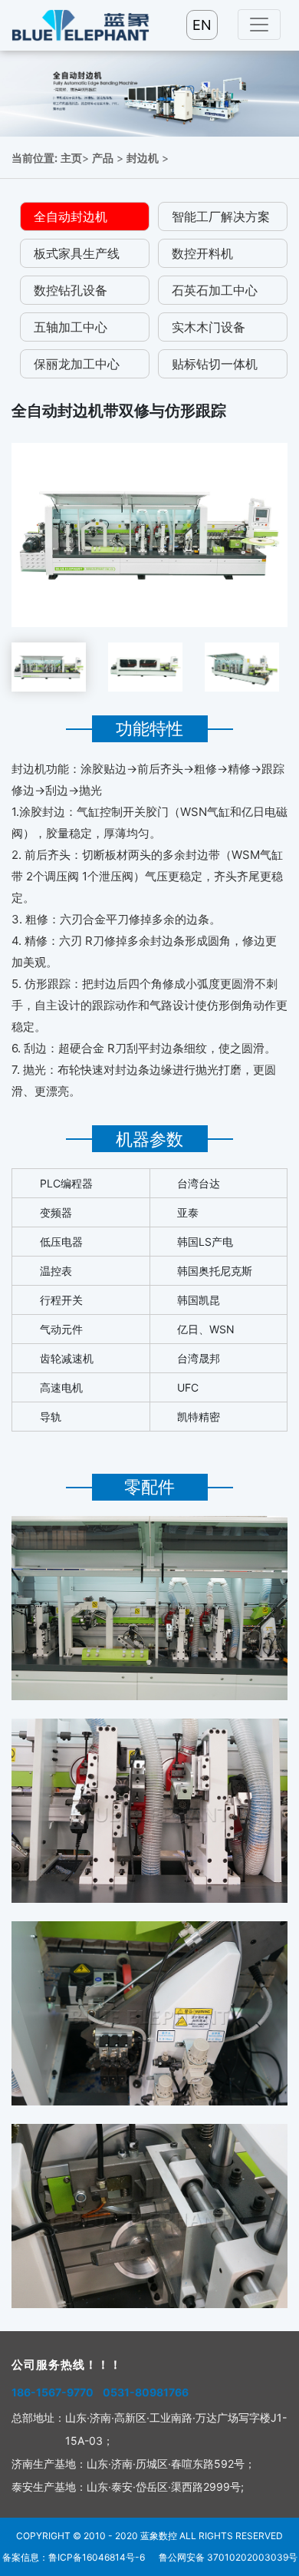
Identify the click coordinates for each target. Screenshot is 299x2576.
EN (202, 25)
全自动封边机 (71, 216)
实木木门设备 (209, 327)
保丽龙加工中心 (77, 364)
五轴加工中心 (71, 327)
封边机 (143, 158)
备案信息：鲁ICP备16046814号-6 (74, 2557)
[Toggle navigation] (259, 25)
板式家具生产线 (77, 253)
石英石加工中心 (215, 290)
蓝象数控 (159, 2536)
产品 (103, 158)
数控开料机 (202, 253)
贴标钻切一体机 (215, 364)
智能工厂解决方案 (221, 216)
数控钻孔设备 (71, 290)
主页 (71, 158)
